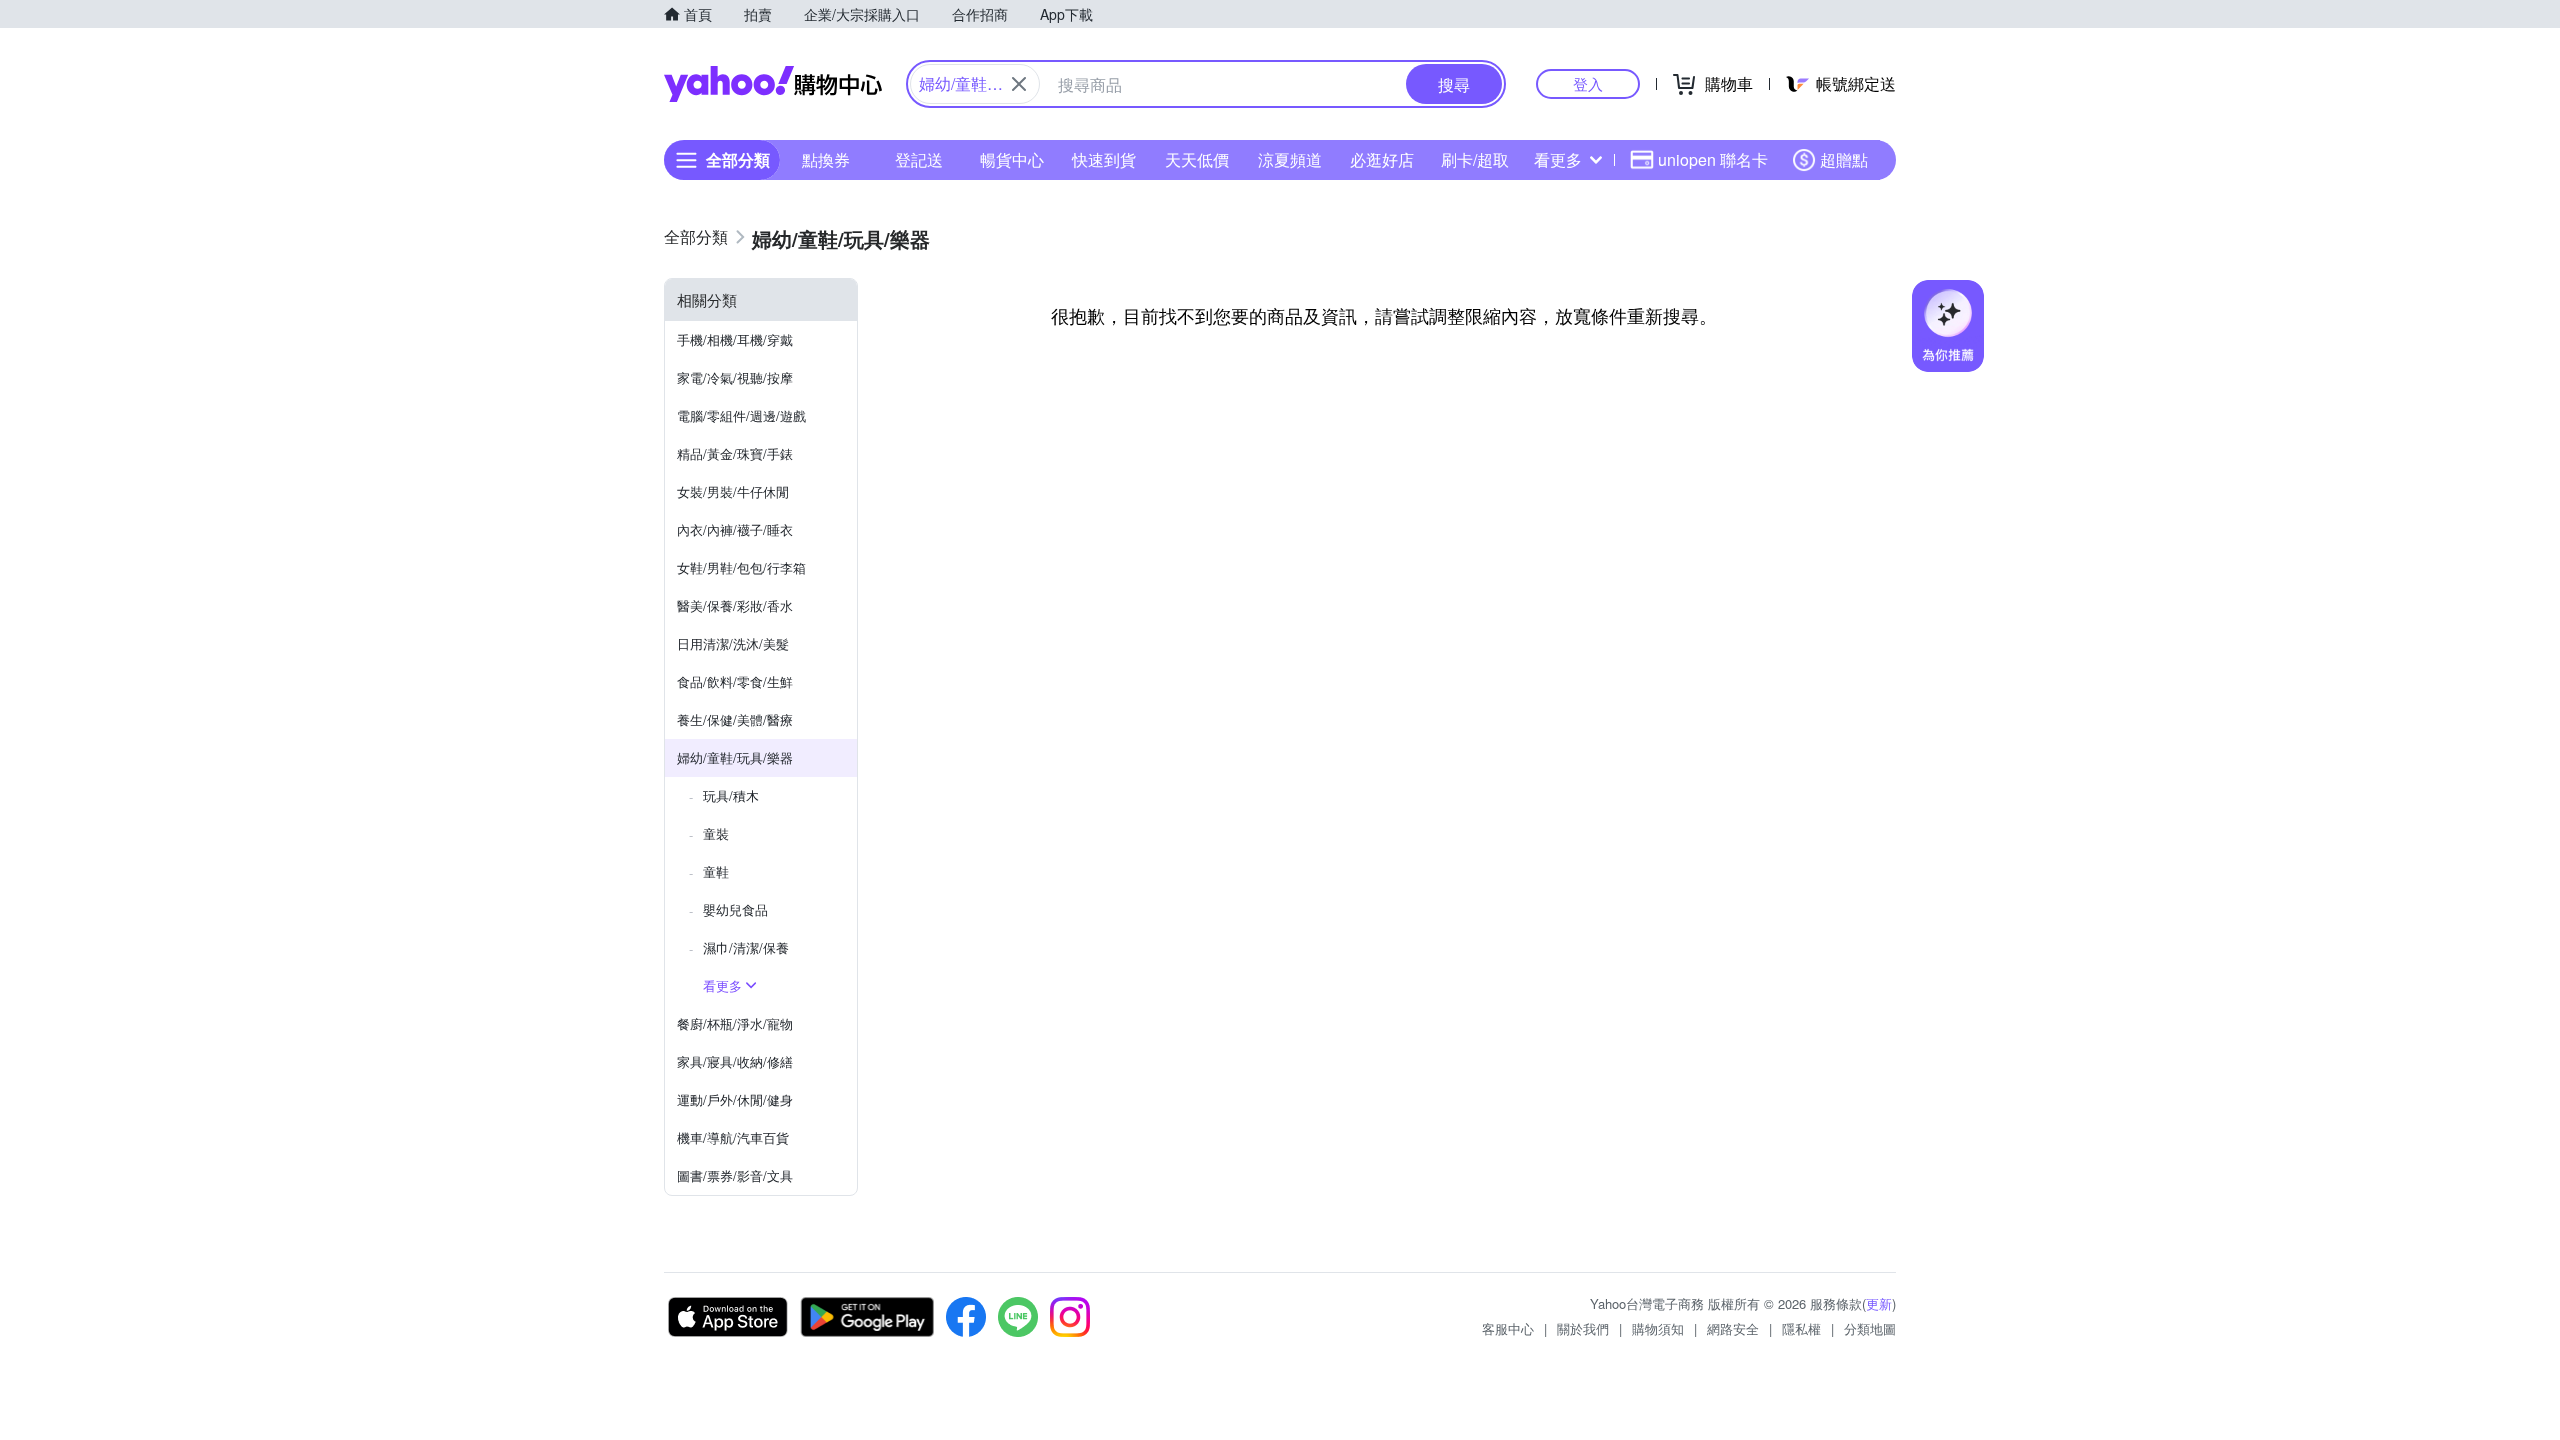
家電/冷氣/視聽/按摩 (735, 377)
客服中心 (1508, 1328)
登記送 (919, 159)
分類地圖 (1870, 1328)
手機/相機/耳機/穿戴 (735, 339)
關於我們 (1583, 1328)
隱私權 (1801, 1328)
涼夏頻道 (1290, 159)
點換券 (826, 159)
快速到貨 (1104, 159)
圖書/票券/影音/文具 (735, 1175)
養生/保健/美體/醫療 (735, 719)
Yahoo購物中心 (773, 84)
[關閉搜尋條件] (1019, 84)
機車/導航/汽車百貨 (733, 1137)
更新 (1879, 1303)
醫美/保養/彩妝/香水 (735, 605)
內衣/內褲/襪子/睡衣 (735, 529)
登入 (1588, 83)
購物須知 (1658, 1328)
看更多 (1558, 159)
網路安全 (1733, 1328)
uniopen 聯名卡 (1713, 159)
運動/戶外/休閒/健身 (735, 1099)
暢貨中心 (1012, 159)
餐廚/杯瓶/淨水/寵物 (735, 1023)
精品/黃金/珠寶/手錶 (735, 453)
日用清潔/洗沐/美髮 (733, 643)
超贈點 (1844, 159)
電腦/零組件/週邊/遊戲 (741, 415)
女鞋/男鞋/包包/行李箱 (741, 567)
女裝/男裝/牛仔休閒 (733, 491)
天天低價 (1197, 159)
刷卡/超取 (1475, 159)
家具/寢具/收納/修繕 (735, 1061)
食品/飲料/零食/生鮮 (735, 681)
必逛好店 (1382, 159)
